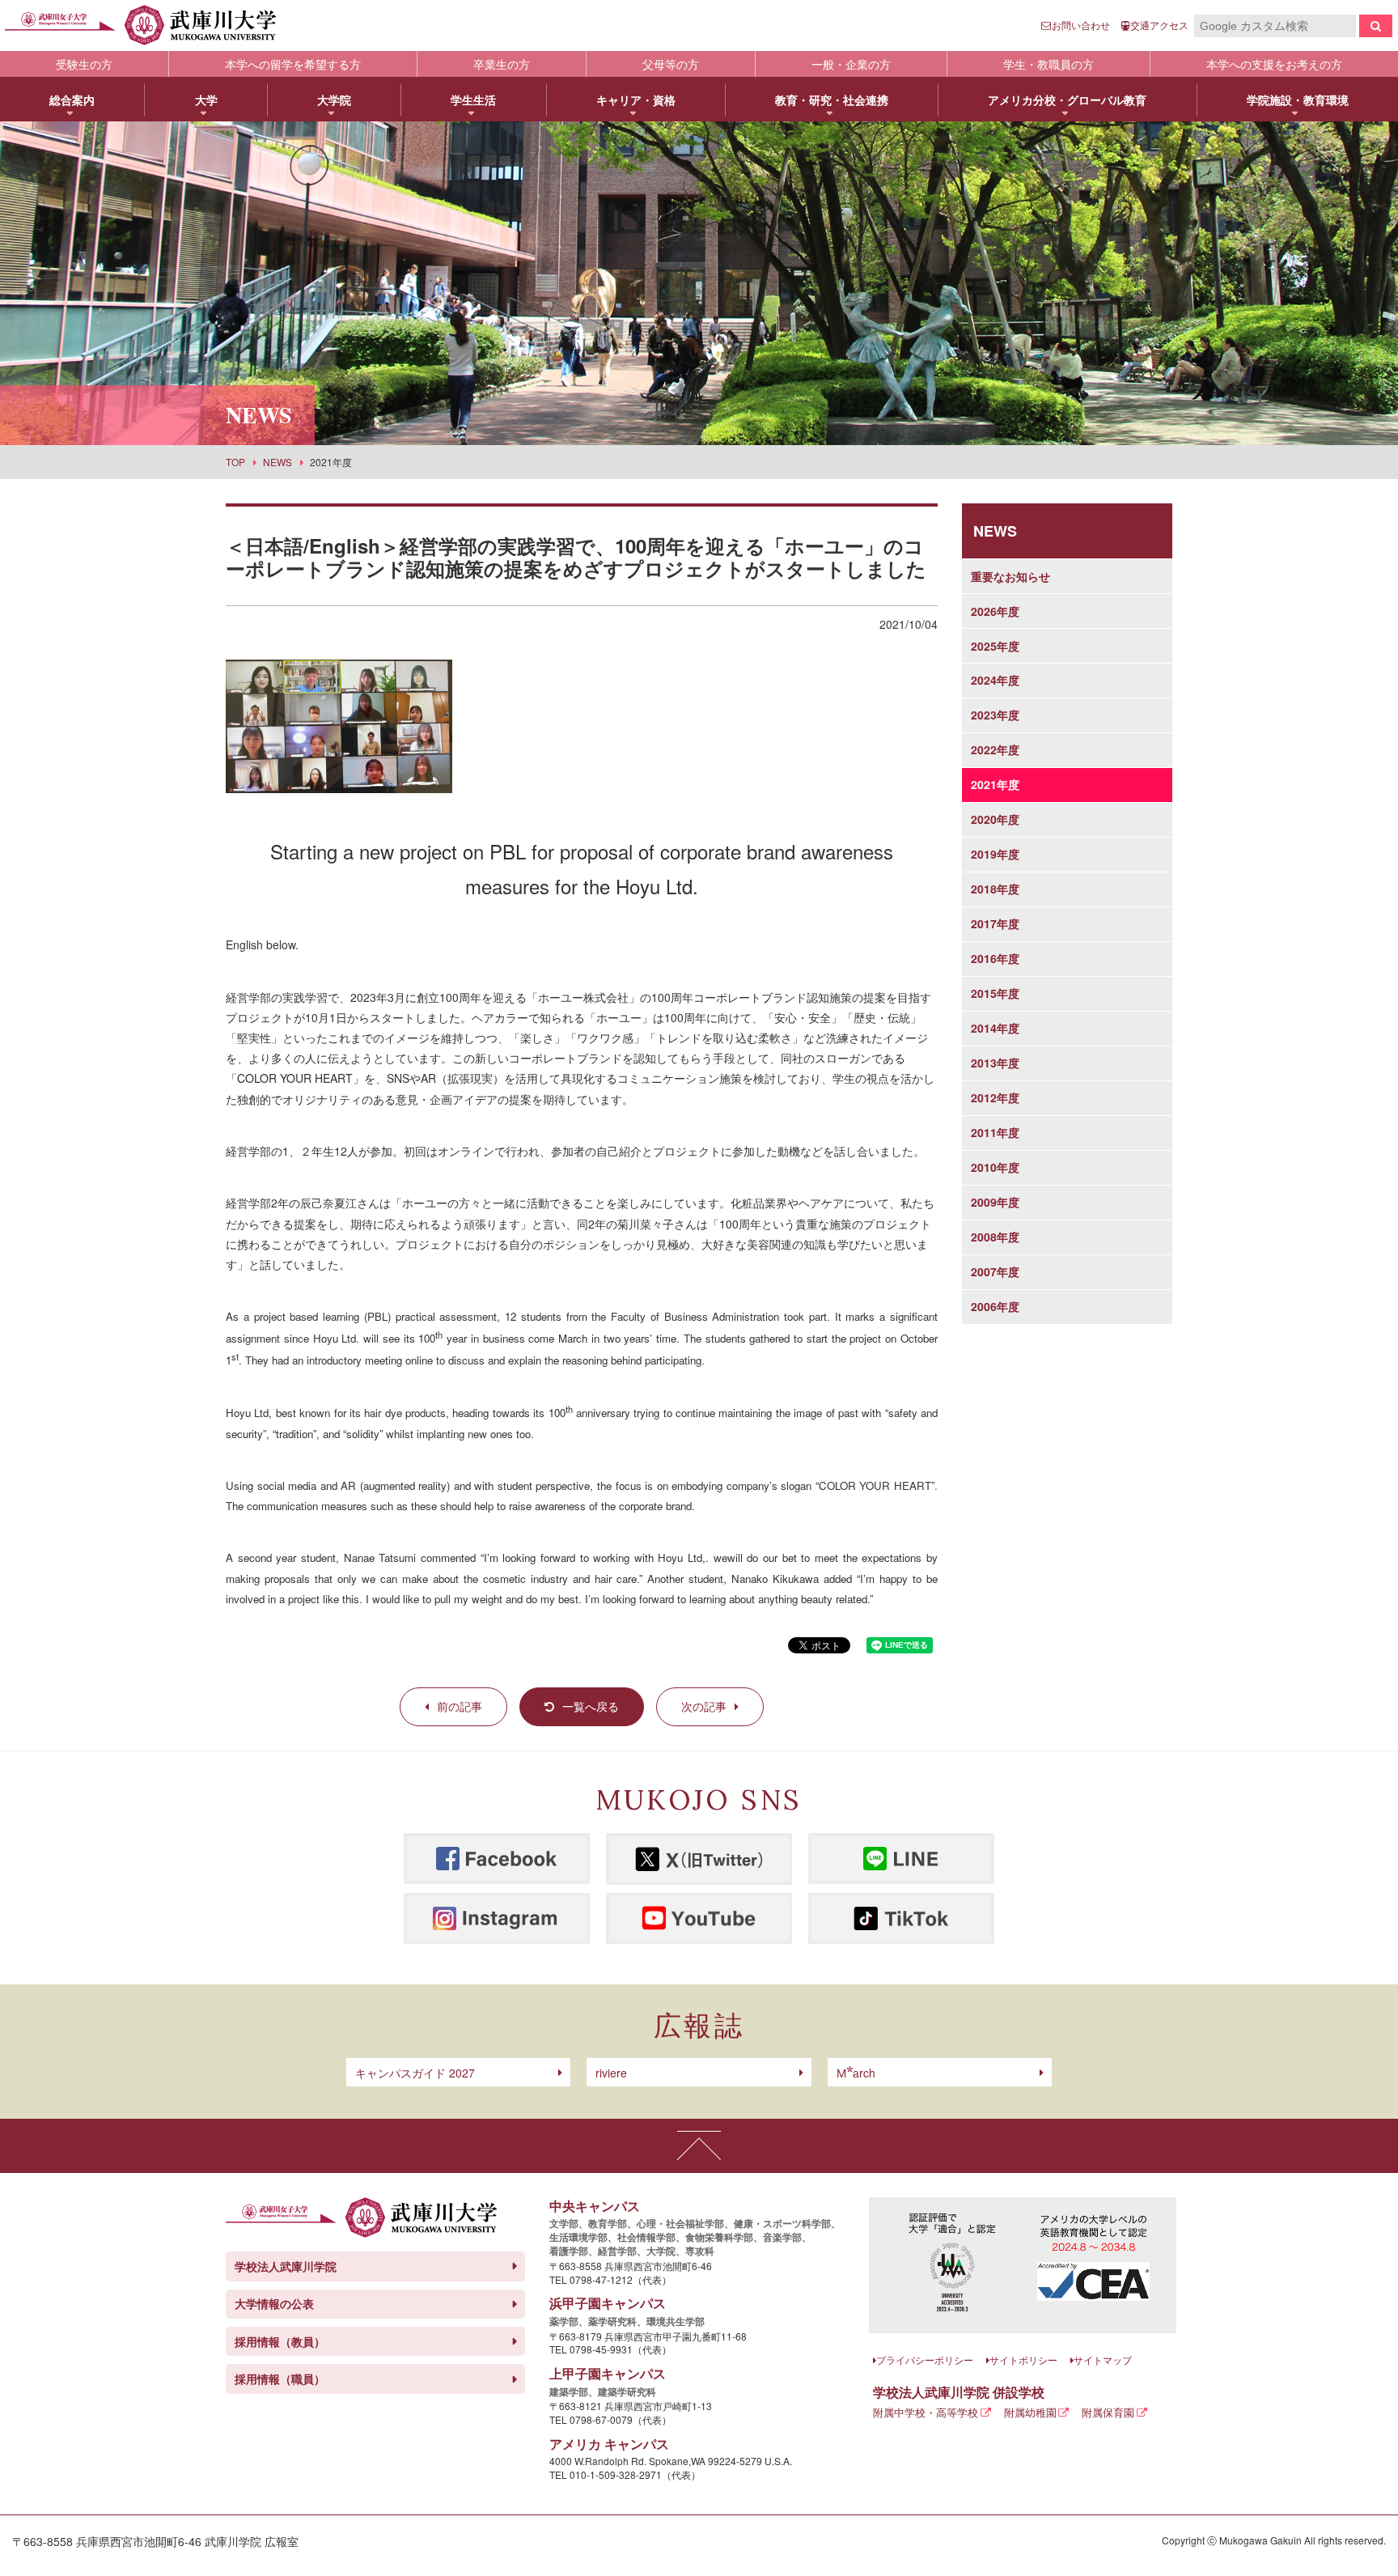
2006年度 (995, 1306)
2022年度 (995, 749)
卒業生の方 (502, 64)
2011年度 (995, 1132)
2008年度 (995, 1237)
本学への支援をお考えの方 (1274, 64)
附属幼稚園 (1030, 2412)
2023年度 (995, 715)
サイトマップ (1103, 2360)
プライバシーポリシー (925, 2360)
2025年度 (995, 646)
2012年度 (995, 1097)
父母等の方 (671, 64)
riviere (611, 2073)
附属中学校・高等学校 (926, 2412)
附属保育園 (1108, 2412)
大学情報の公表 (274, 2303)
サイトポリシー (1023, 2360)
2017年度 (995, 923)
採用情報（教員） (280, 2341)
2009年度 (995, 1202)
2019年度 (995, 854)
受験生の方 (84, 64)
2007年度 (995, 1271)
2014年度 (995, 1028)
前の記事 (460, 1706)
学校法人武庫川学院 (286, 2266)
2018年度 (995, 889)
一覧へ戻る (591, 1706)
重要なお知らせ (1010, 576)
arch (856, 2073)
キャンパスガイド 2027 (415, 2073)
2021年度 (995, 784)
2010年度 (995, 1167)
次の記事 (704, 1706)
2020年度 (995, 819)
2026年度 (995, 611)
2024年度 (995, 680)
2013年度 (995, 1063)
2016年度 (995, 958)
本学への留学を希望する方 (293, 64)
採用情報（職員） (280, 2379)
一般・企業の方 (851, 64)
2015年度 (995, 993)
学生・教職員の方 (1048, 64)
